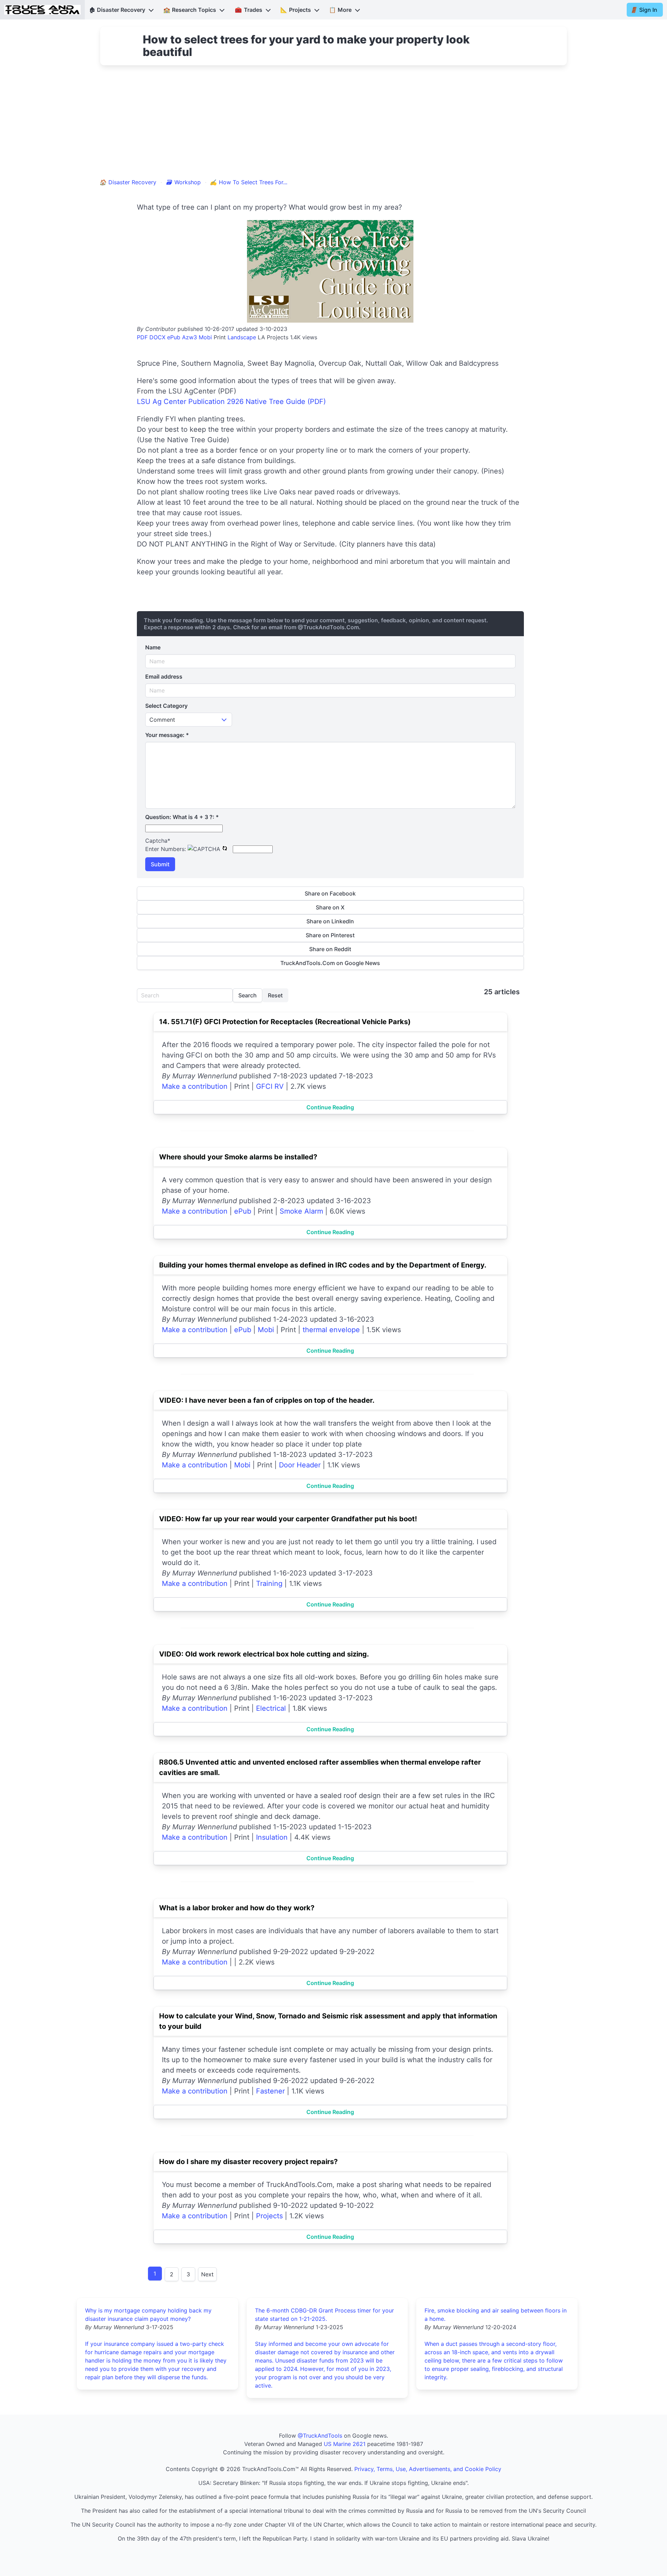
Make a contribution (195, 1086)
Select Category (166, 706)
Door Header (300, 1465)
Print (220, 337)
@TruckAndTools (320, 2436)
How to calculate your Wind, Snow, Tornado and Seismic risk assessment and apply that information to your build (328, 2021)
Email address (164, 677)
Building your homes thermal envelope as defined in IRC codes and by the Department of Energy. (323, 1265)
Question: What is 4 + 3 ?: (182, 817)
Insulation (272, 1837)
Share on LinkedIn (330, 921)
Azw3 (190, 337)
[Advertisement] (333, 126)
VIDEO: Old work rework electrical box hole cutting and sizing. (264, 1654)
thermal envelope (331, 1330)
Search (248, 995)
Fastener (270, 2091)
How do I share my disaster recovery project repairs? (248, 2162)
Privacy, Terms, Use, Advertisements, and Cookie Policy (428, 2469)
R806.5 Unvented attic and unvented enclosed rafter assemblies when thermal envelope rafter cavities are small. (320, 1767)
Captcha (158, 841)
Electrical (271, 1708)
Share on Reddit (330, 949)
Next (207, 2274)
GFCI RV (270, 1086)
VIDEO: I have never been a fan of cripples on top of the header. (267, 1400)
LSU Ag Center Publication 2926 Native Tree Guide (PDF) (231, 402)
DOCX (157, 337)
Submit (160, 864)
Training (269, 1583)
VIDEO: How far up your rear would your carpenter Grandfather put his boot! (288, 1519)
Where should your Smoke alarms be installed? (238, 1157)
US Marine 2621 (345, 2444)
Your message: (167, 735)
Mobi (205, 337)
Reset (275, 995)
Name (153, 647)
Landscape (242, 337)
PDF (142, 337)
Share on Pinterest (330, 935)
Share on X (330, 907)
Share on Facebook (330, 893)
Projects (269, 2216)
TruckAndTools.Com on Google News (330, 963)
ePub (174, 337)
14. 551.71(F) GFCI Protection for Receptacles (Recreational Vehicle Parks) (285, 1022)
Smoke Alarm (301, 1211)
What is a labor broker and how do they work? (237, 1908)
